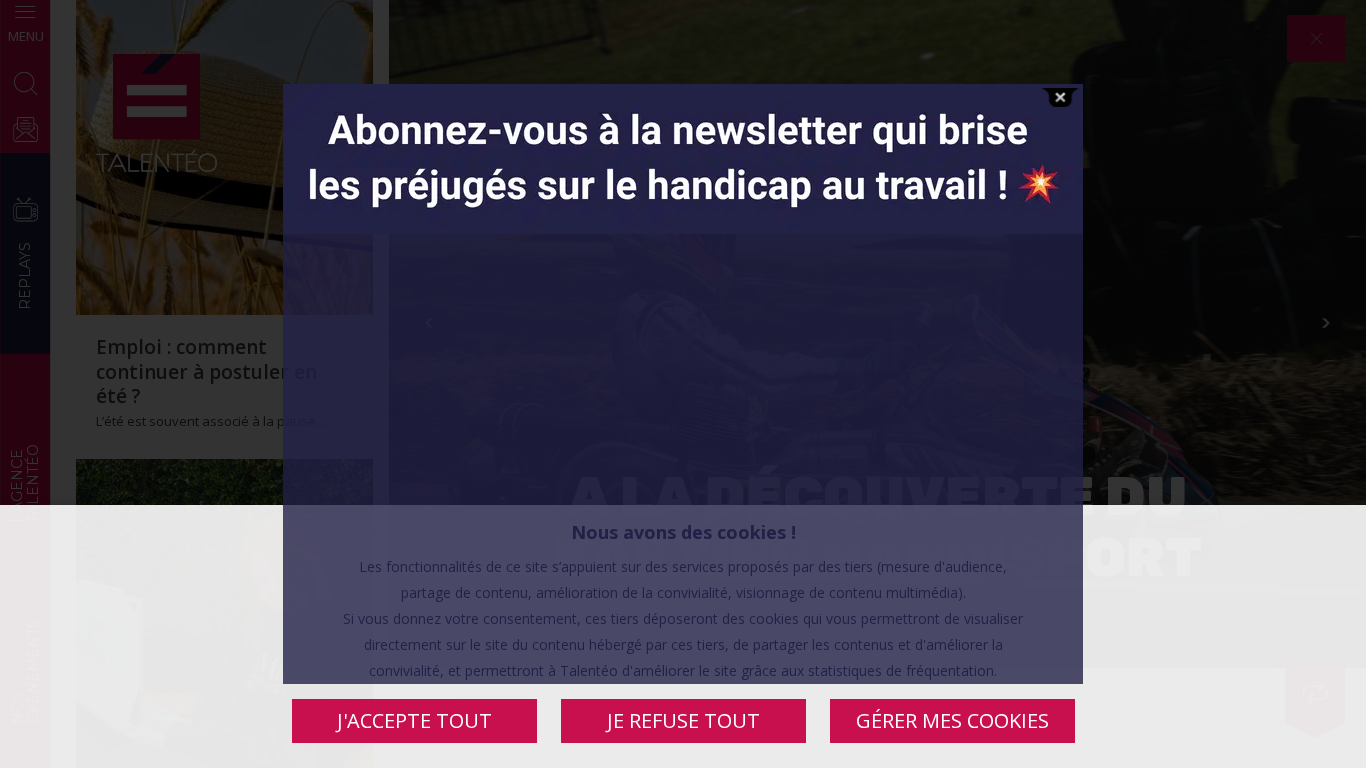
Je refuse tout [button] (683, 720)
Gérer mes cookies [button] (952, 720)
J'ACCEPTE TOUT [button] (414, 720)
